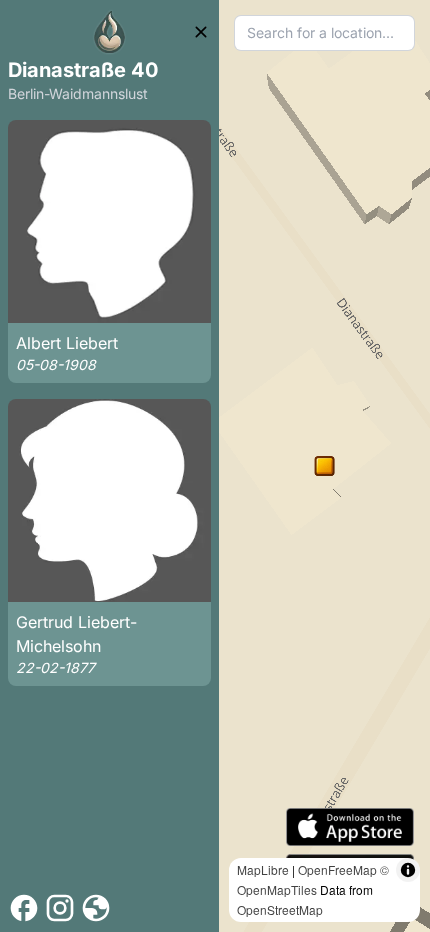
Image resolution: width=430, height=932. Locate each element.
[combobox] (324, 33)
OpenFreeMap (337, 869)
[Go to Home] (110, 32)
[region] (324, 466)
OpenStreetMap (280, 909)
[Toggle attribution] (408, 870)
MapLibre (263, 869)
